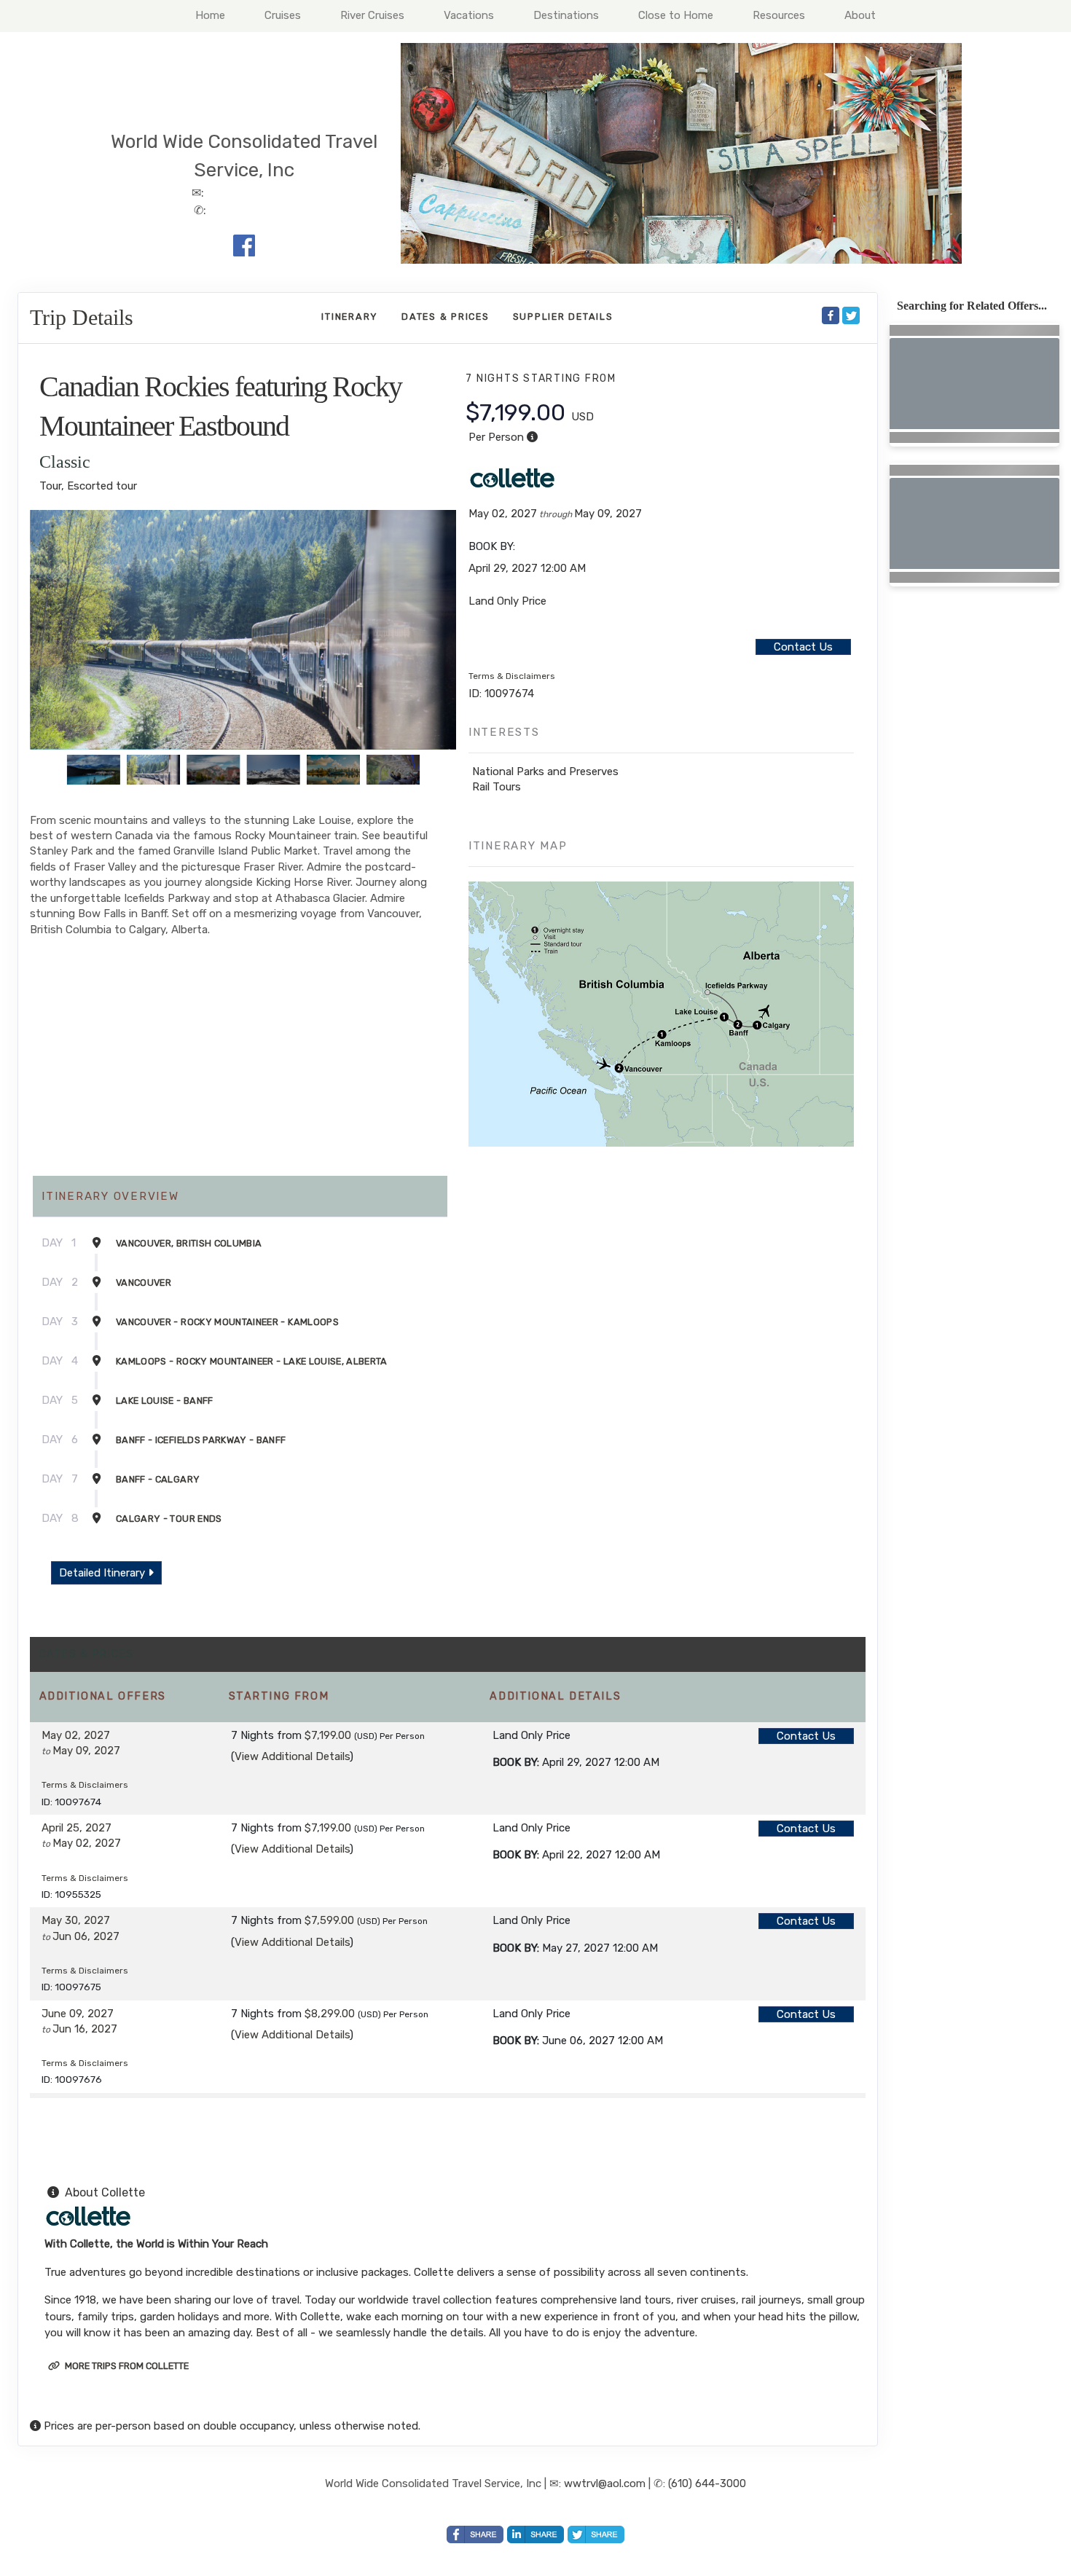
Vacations (469, 15)
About (860, 15)
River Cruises (372, 15)
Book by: (516, 1762)
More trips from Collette (126, 2366)
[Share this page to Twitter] (851, 316)
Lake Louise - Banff (165, 1401)
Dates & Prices (446, 317)
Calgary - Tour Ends (169, 1519)
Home (210, 15)
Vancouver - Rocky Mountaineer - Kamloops (227, 1322)
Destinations (566, 15)
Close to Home (676, 15)
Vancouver (144, 1283)
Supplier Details (563, 317)
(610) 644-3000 (707, 2483)
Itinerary (350, 317)
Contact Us (803, 647)
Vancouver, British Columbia (189, 1243)
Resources (779, 15)
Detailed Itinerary (103, 1573)
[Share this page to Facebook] (831, 316)
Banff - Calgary (158, 1479)
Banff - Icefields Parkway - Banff (201, 1440)
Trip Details (82, 318)
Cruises (283, 15)
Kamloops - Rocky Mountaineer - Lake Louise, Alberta (252, 1361)
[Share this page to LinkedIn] (535, 2534)
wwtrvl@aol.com (605, 2483)
